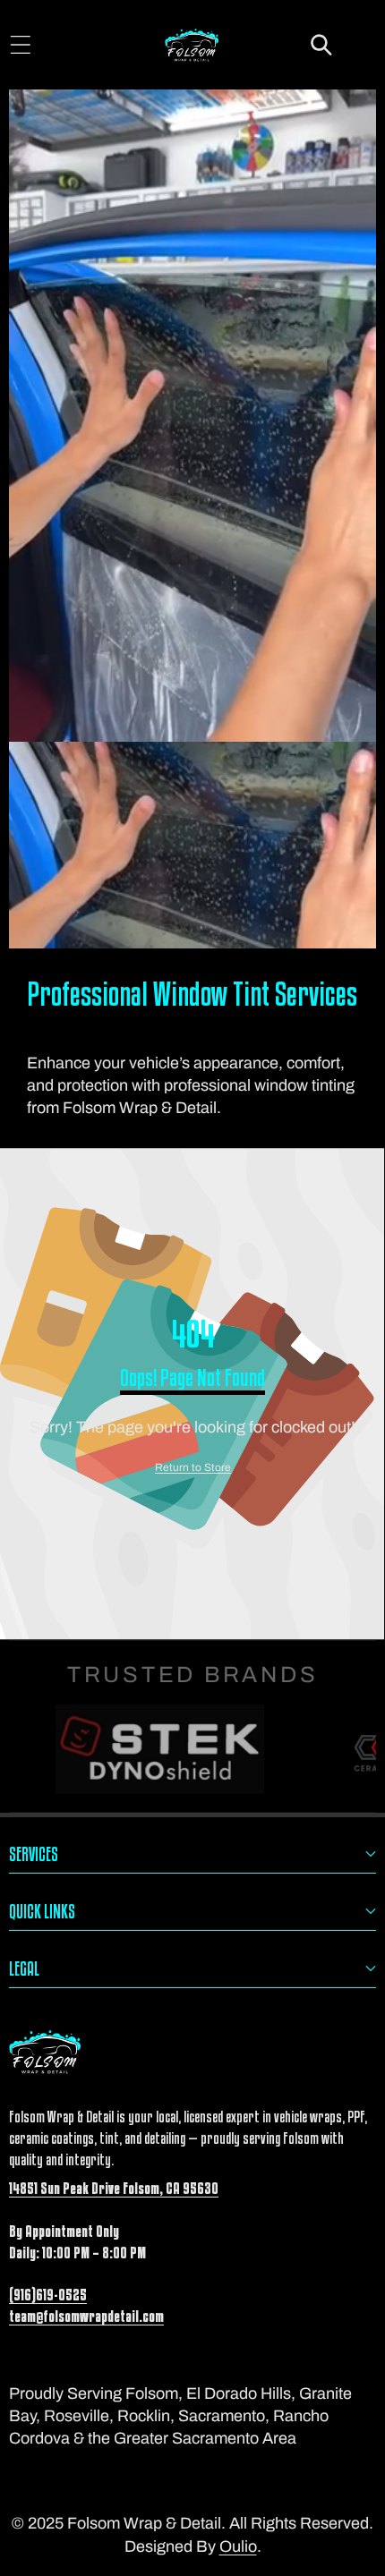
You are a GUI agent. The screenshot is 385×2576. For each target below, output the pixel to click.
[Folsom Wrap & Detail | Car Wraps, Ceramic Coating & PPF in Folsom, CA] (192, 47)
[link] (193, 1468)
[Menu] (20, 45)
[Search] (322, 45)
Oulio (238, 2546)
